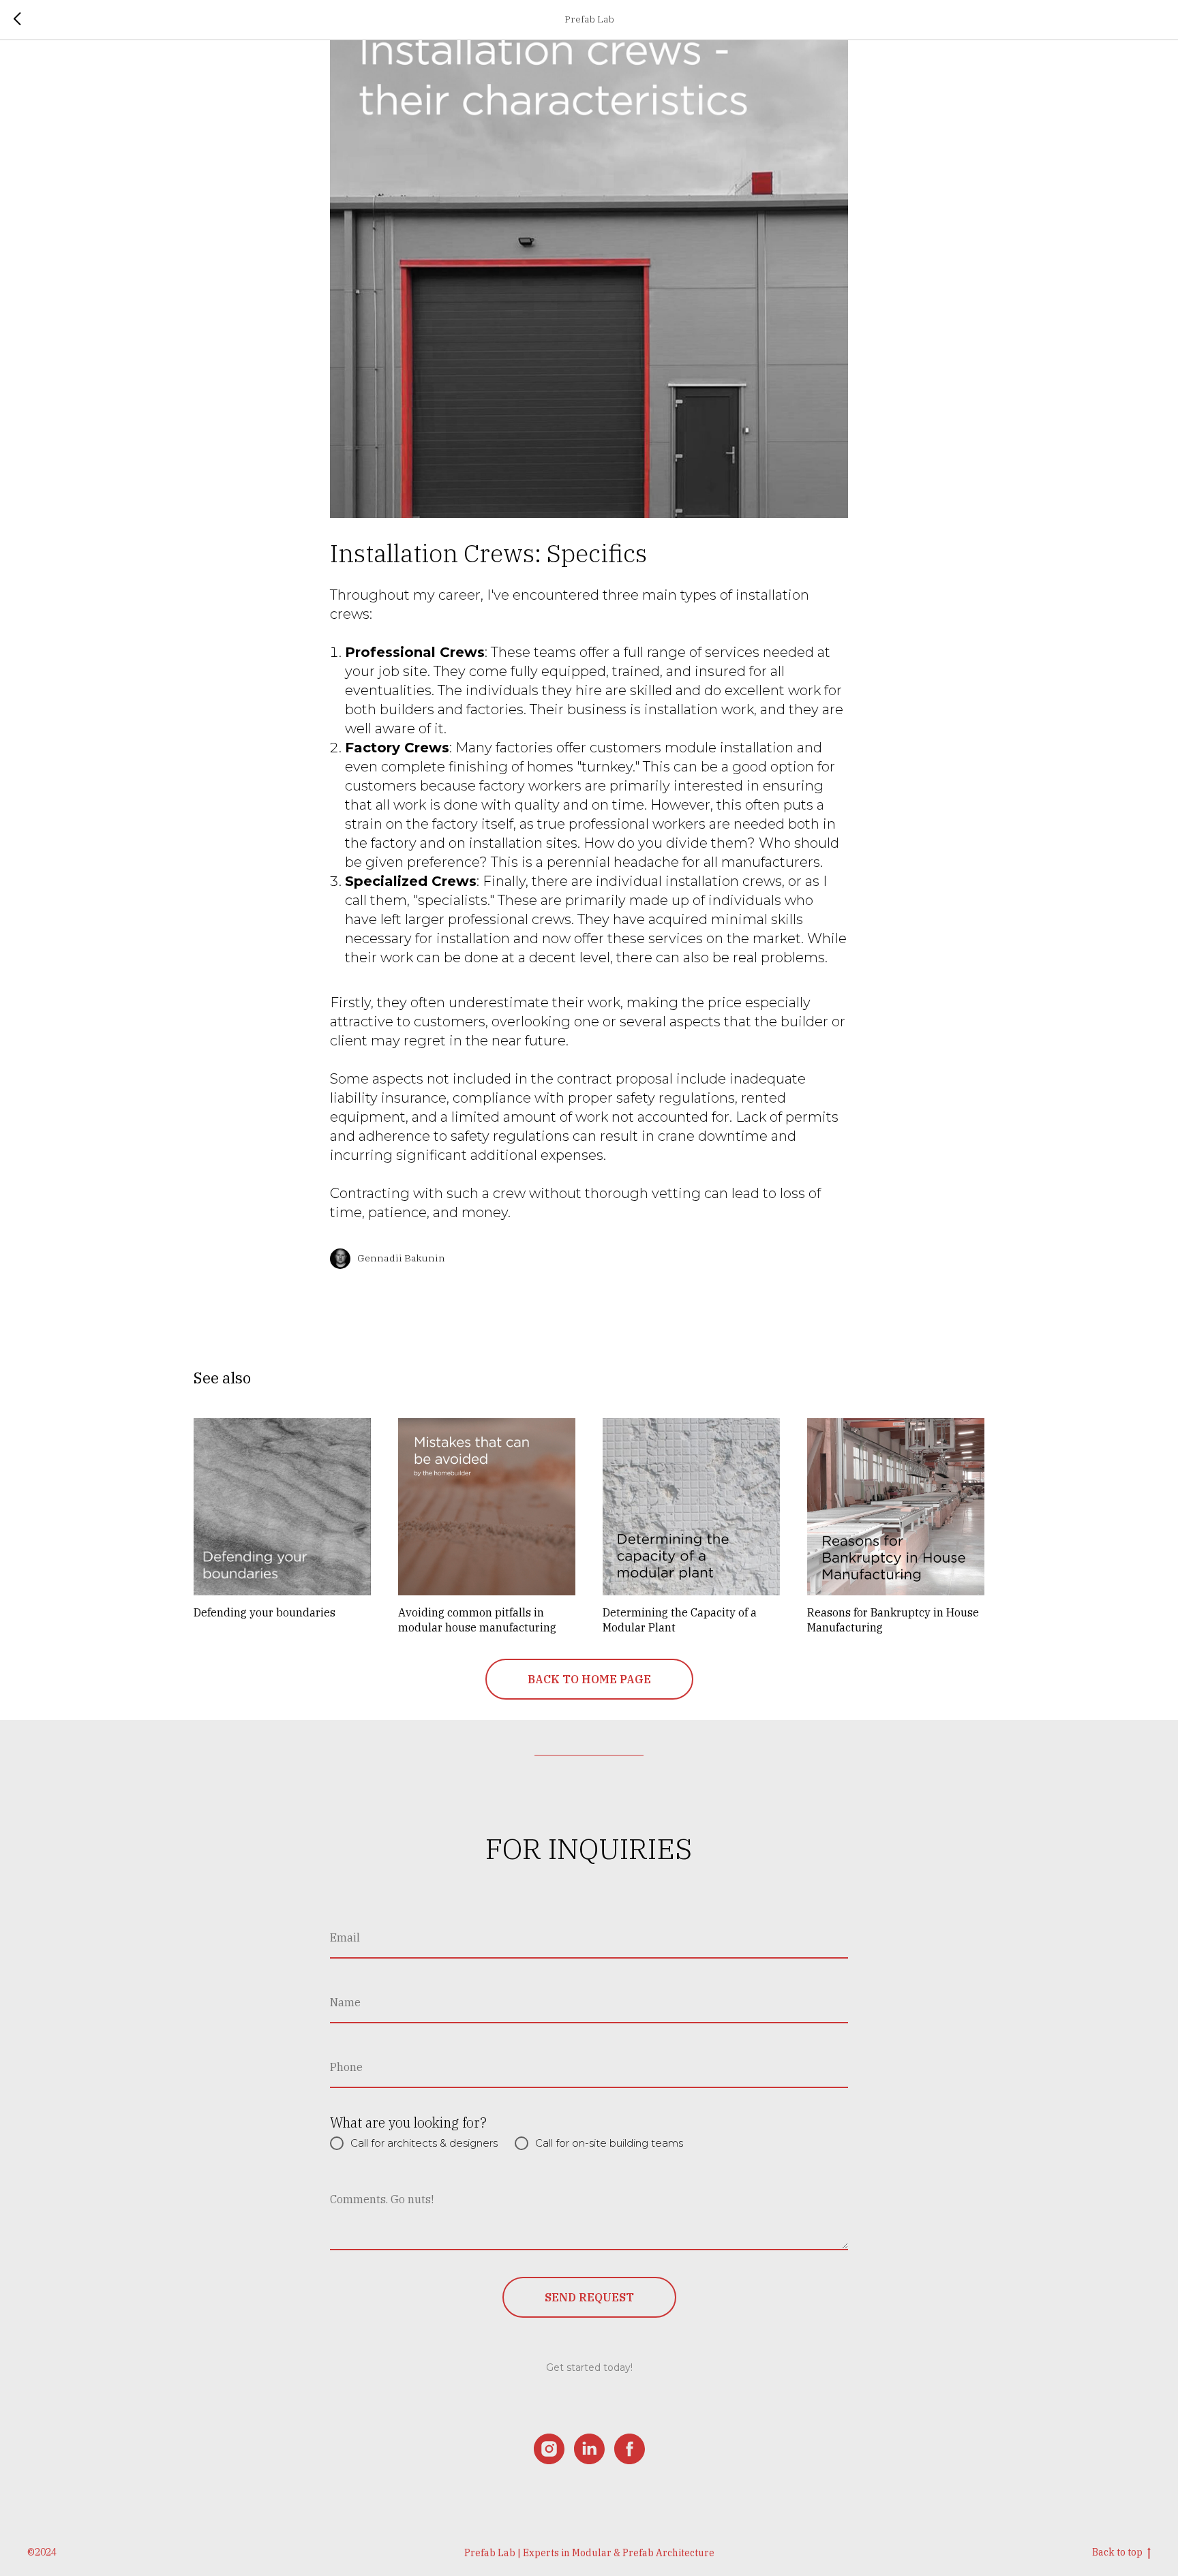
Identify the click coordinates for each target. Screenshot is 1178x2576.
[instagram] (549, 2449)
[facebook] (630, 2449)
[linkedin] (589, 2449)
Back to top (1117, 2552)
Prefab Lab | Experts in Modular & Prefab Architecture (589, 2553)
